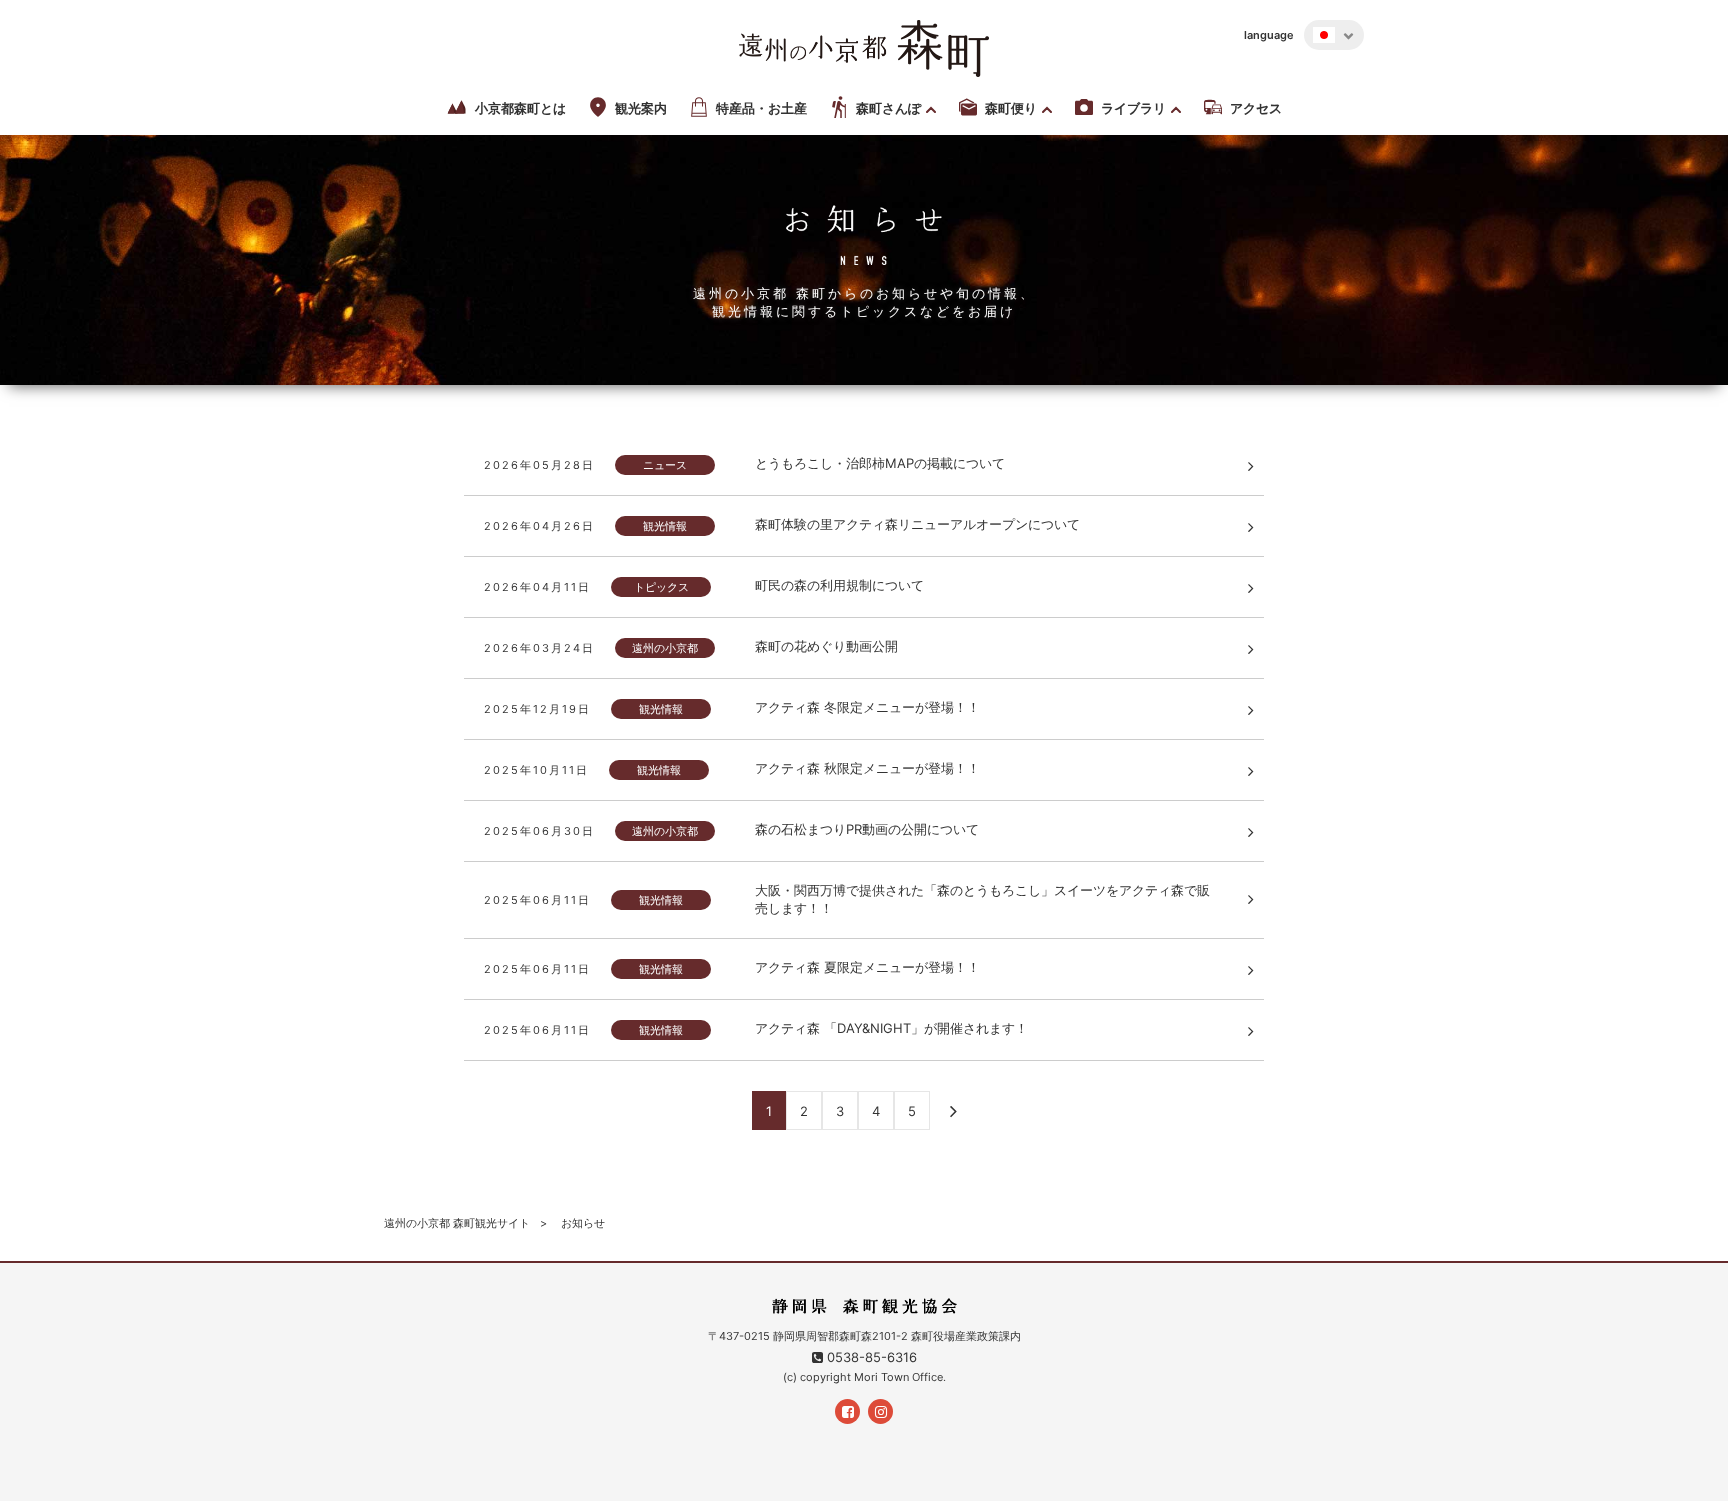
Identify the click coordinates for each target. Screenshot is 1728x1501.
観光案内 (641, 108)
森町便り (1011, 108)
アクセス (1256, 108)
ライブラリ (1133, 108)
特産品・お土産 (761, 108)
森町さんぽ (888, 108)
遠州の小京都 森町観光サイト (457, 1223)
